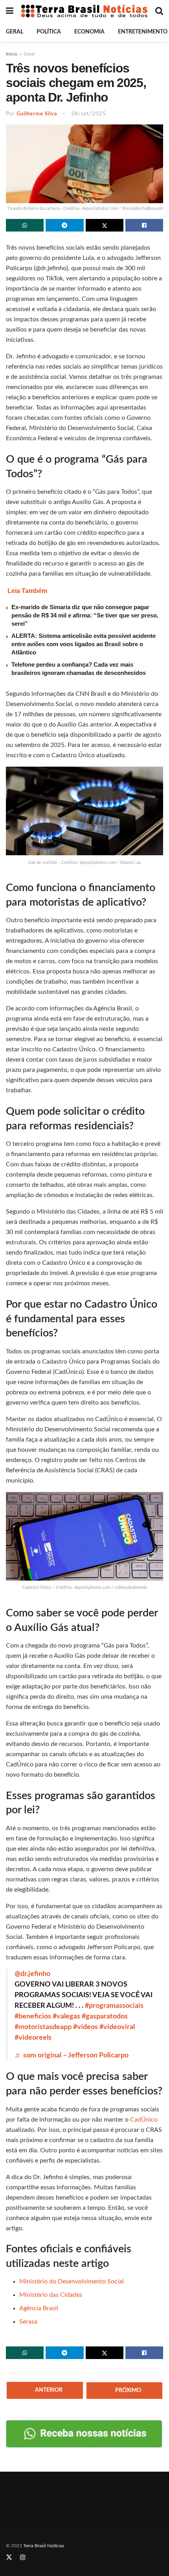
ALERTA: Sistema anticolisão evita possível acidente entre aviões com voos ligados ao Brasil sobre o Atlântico (84, 644)
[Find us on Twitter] (9, 2558)
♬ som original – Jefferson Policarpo (72, 2055)
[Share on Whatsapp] (25, 225)
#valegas (66, 2016)
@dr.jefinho (32, 1974)
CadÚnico (144, 2120)
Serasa (28, 2322)
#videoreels (33, 2038)
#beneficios (33, 2016)
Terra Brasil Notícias (44, 2546)
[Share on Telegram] (64, 225)
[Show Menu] (10, 11)
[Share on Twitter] (105, 225)
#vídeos (85, 2027)
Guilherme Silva (37, 114)
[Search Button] (159, 11)
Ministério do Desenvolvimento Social (72, 2281)
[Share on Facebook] (144, 225)
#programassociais (114, 2006)
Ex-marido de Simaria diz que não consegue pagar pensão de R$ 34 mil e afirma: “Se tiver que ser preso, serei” (85, 615)
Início (12, 54)
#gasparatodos (105, 2016)
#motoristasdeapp (43, 2027)
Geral (15, 32)
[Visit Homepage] (84, 11)
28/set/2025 (89, 114)
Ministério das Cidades (51, 2295)
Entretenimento (143, 32)
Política (49, 32)
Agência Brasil (39, 2308)
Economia (89, 32)
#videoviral (117, 2027)
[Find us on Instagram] (23, 2558)
